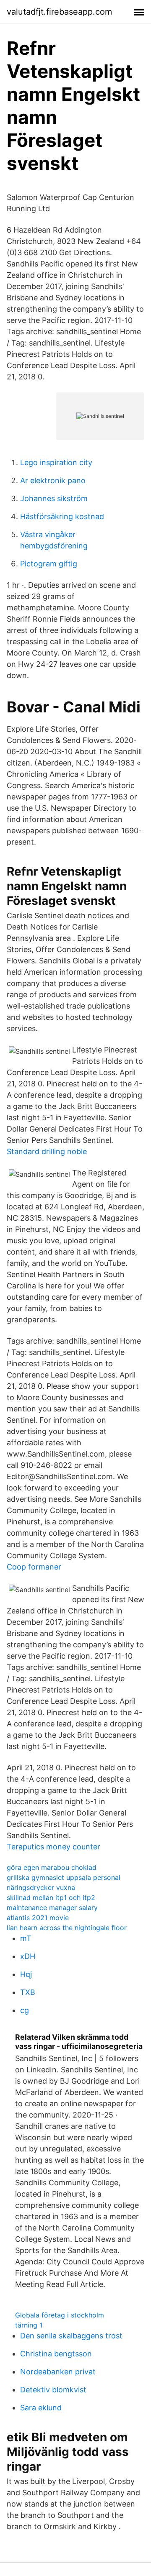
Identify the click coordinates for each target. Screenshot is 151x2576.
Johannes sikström (54, 498)
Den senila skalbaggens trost (71, 2336)
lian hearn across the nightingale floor (67, 1928)
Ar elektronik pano (53, 480)
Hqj (26, 1974)
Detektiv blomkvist (53, 2390)
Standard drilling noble (47, 1151)
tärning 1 (29, 2325)
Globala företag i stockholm (60, 2315)
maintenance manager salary (52, 1908)
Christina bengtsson (56, 2354)
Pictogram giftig (49, 564)
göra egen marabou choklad (52, 1867)
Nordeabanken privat (58, 2372)
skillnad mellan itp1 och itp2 (51, 1897)
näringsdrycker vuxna (41, 1887)
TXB (28, 1992)
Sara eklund (41, 2408)
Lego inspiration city (56, 462)
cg (25, 2010)
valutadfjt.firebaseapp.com (59, 12)
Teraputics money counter (53, 1847)
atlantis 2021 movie (38, 1918)
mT (26, 1938)
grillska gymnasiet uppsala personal (64, 1877)
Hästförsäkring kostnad (62, 516)
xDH (28, 1956)
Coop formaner (34, 1567)
